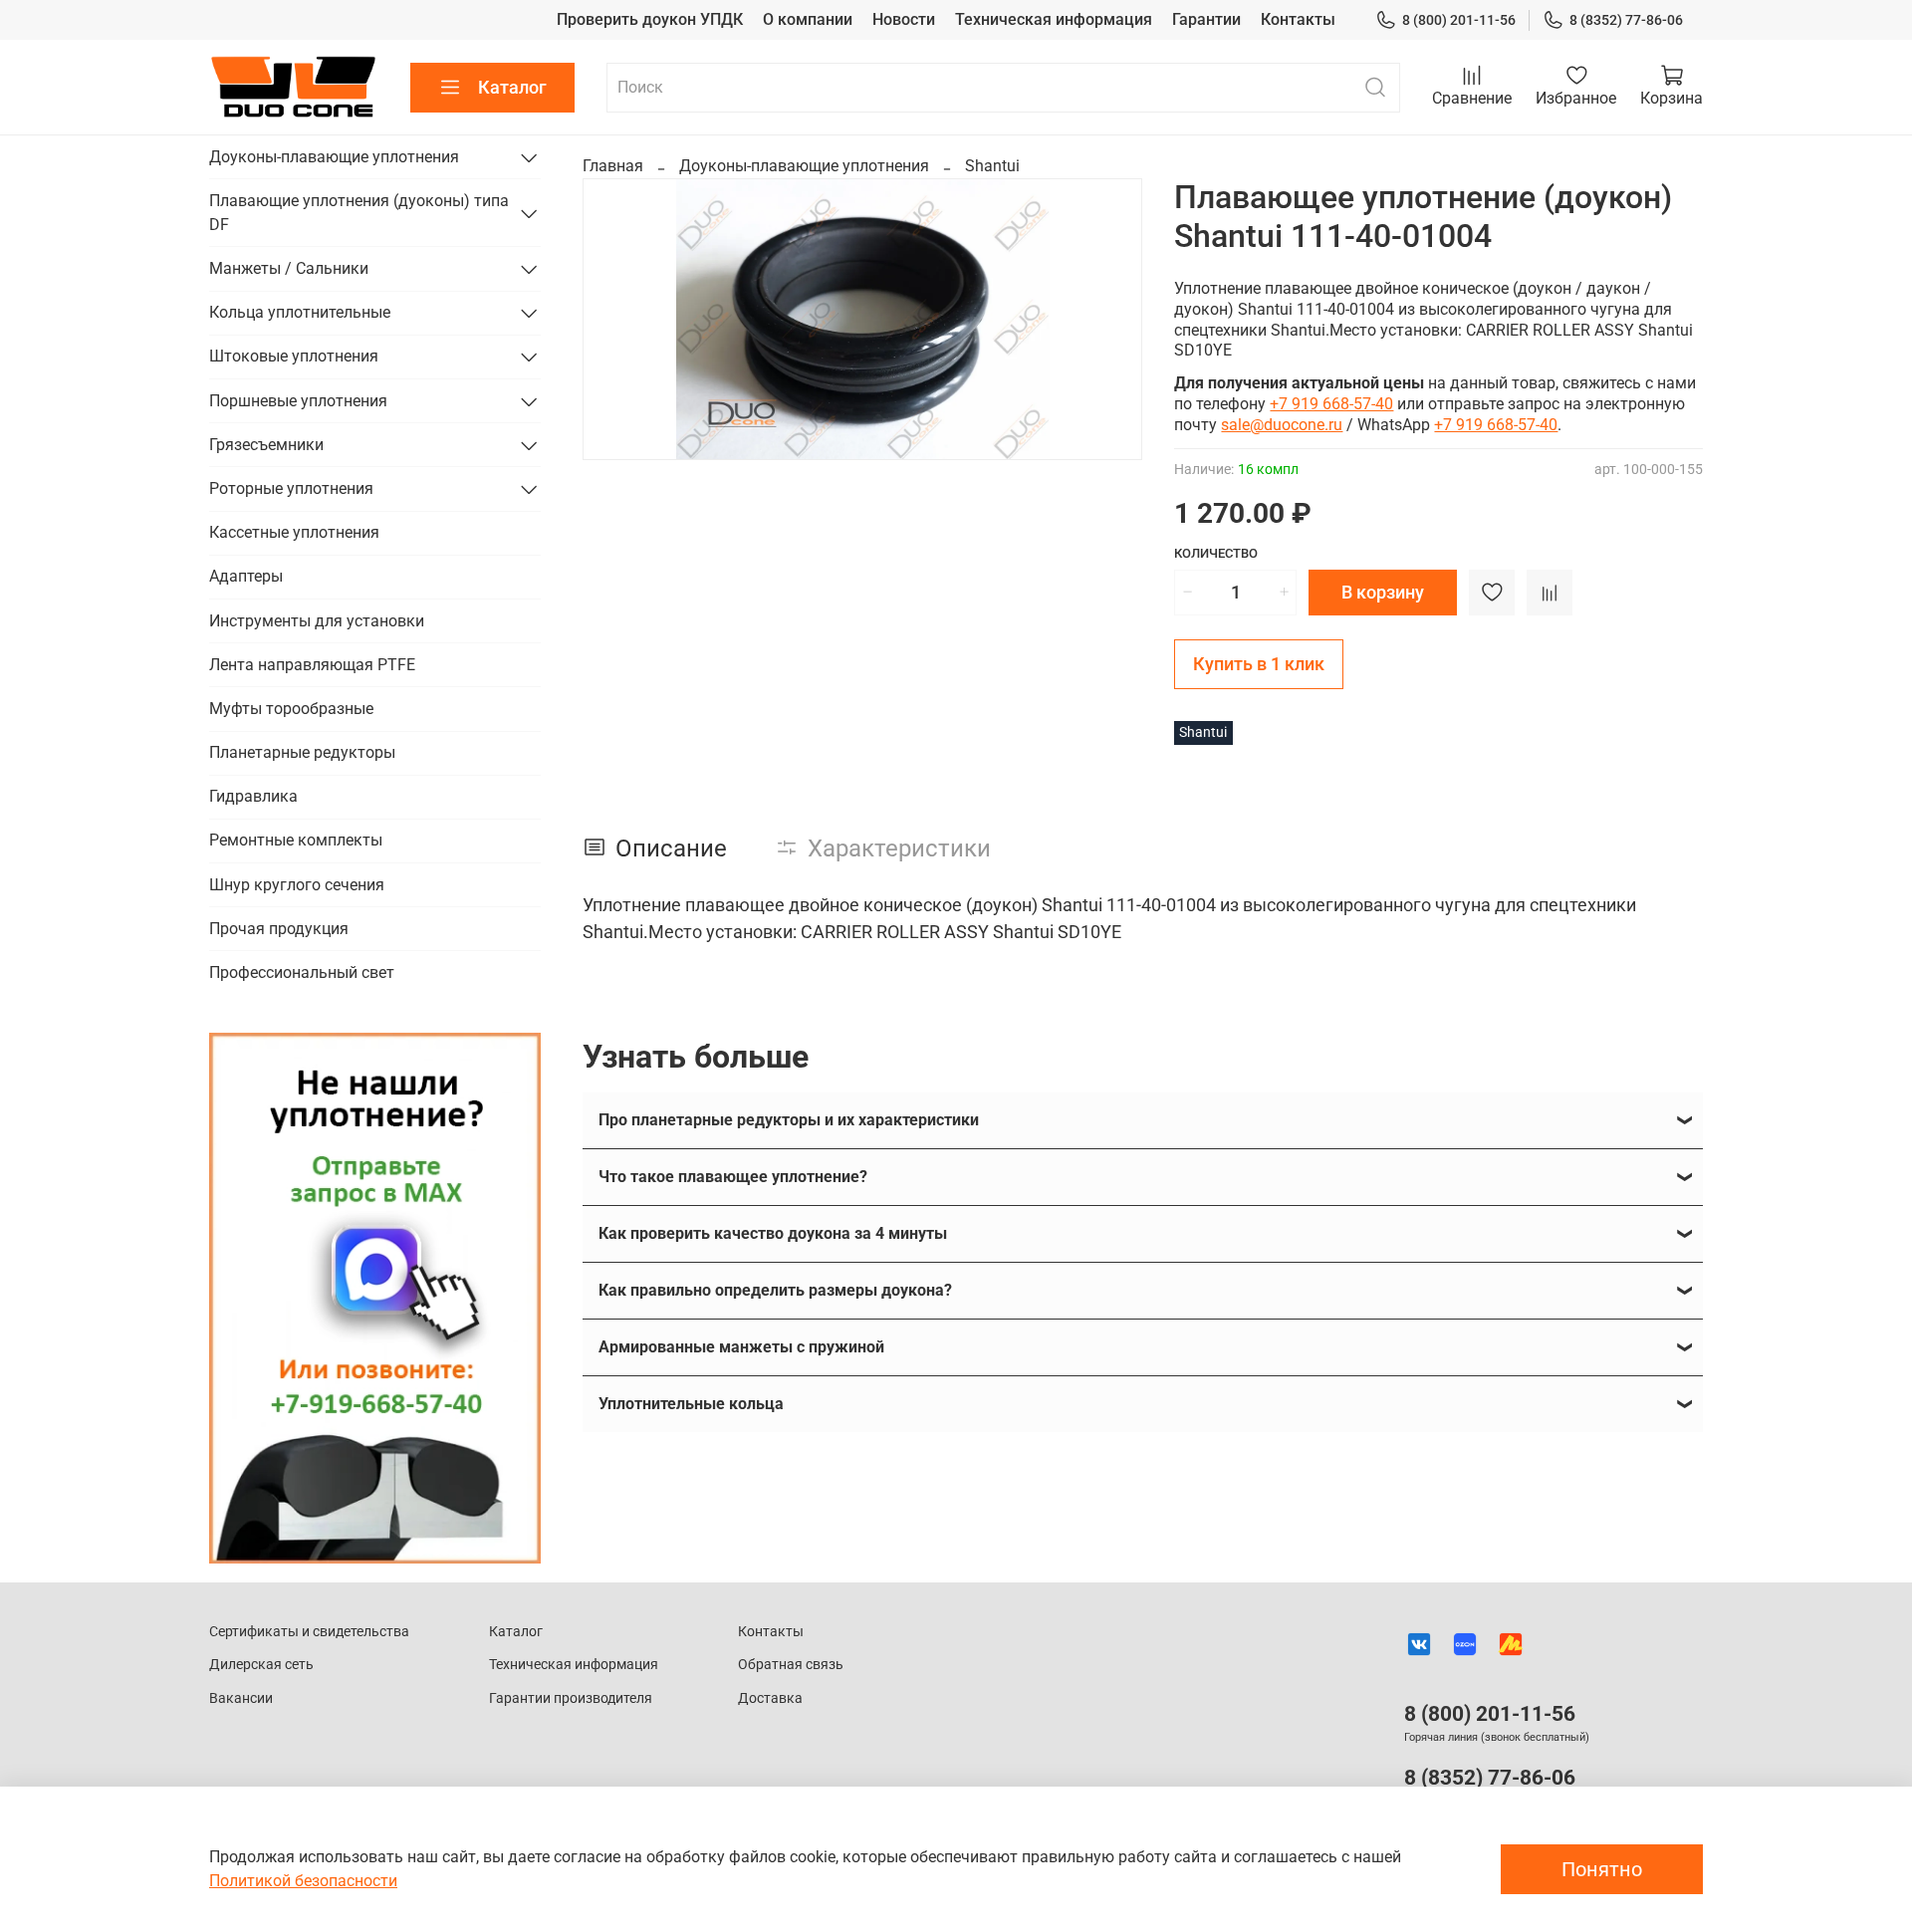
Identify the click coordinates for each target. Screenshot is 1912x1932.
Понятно (1602, 1869)
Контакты (1298, 19)
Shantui (992, 166)
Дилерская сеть (261, 1665)
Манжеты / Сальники (289, 268)
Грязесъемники (266, 445)
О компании (808, 19)
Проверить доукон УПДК (650, 19)
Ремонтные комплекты (296, 840)
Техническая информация (1054, 19)
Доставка (770, 1698)
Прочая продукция (279, 929)
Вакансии (241, 1698)
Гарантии (1206, 19)
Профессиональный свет (302, 972)
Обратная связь (791, 1665)
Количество (1216, 553)
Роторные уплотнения (291, 488)
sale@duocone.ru (1282, 425)
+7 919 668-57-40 (1331, 404)
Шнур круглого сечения (297, 885)
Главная (613, 166)
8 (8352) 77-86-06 (1626, 20)
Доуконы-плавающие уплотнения (804, 166)
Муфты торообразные (291, 709)
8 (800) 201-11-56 (1459, 20)
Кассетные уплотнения (294, 532)
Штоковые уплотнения (294, 356)
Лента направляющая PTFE (312, 665)
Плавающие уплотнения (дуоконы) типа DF (359, 213)
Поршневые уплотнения (298, 401)
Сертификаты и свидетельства (309, 1632)
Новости (904, 19)
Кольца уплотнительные (300, 312)
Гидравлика (253, 796)
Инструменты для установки (317, 621)
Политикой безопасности (303, 1881)
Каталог (512, 87)
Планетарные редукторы (302, 752)
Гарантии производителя (571, 1698)
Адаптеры (246, 576)
